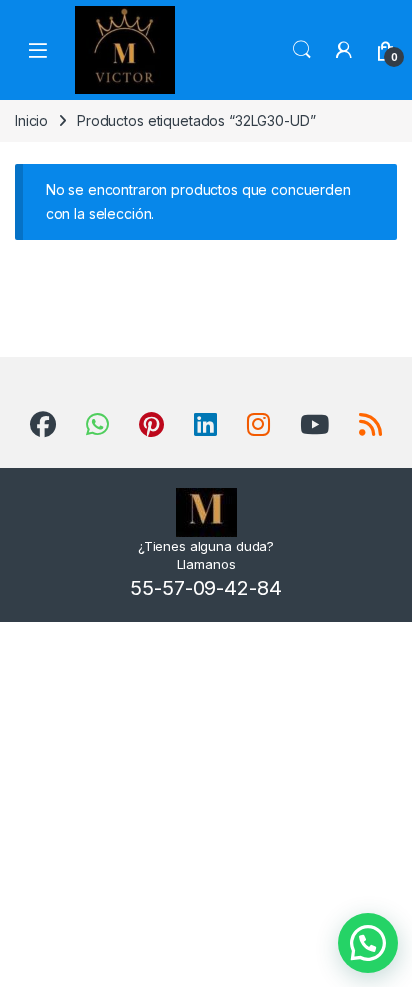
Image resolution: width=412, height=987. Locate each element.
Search (302, 50)
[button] (368, 943)
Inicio (31, 120)
